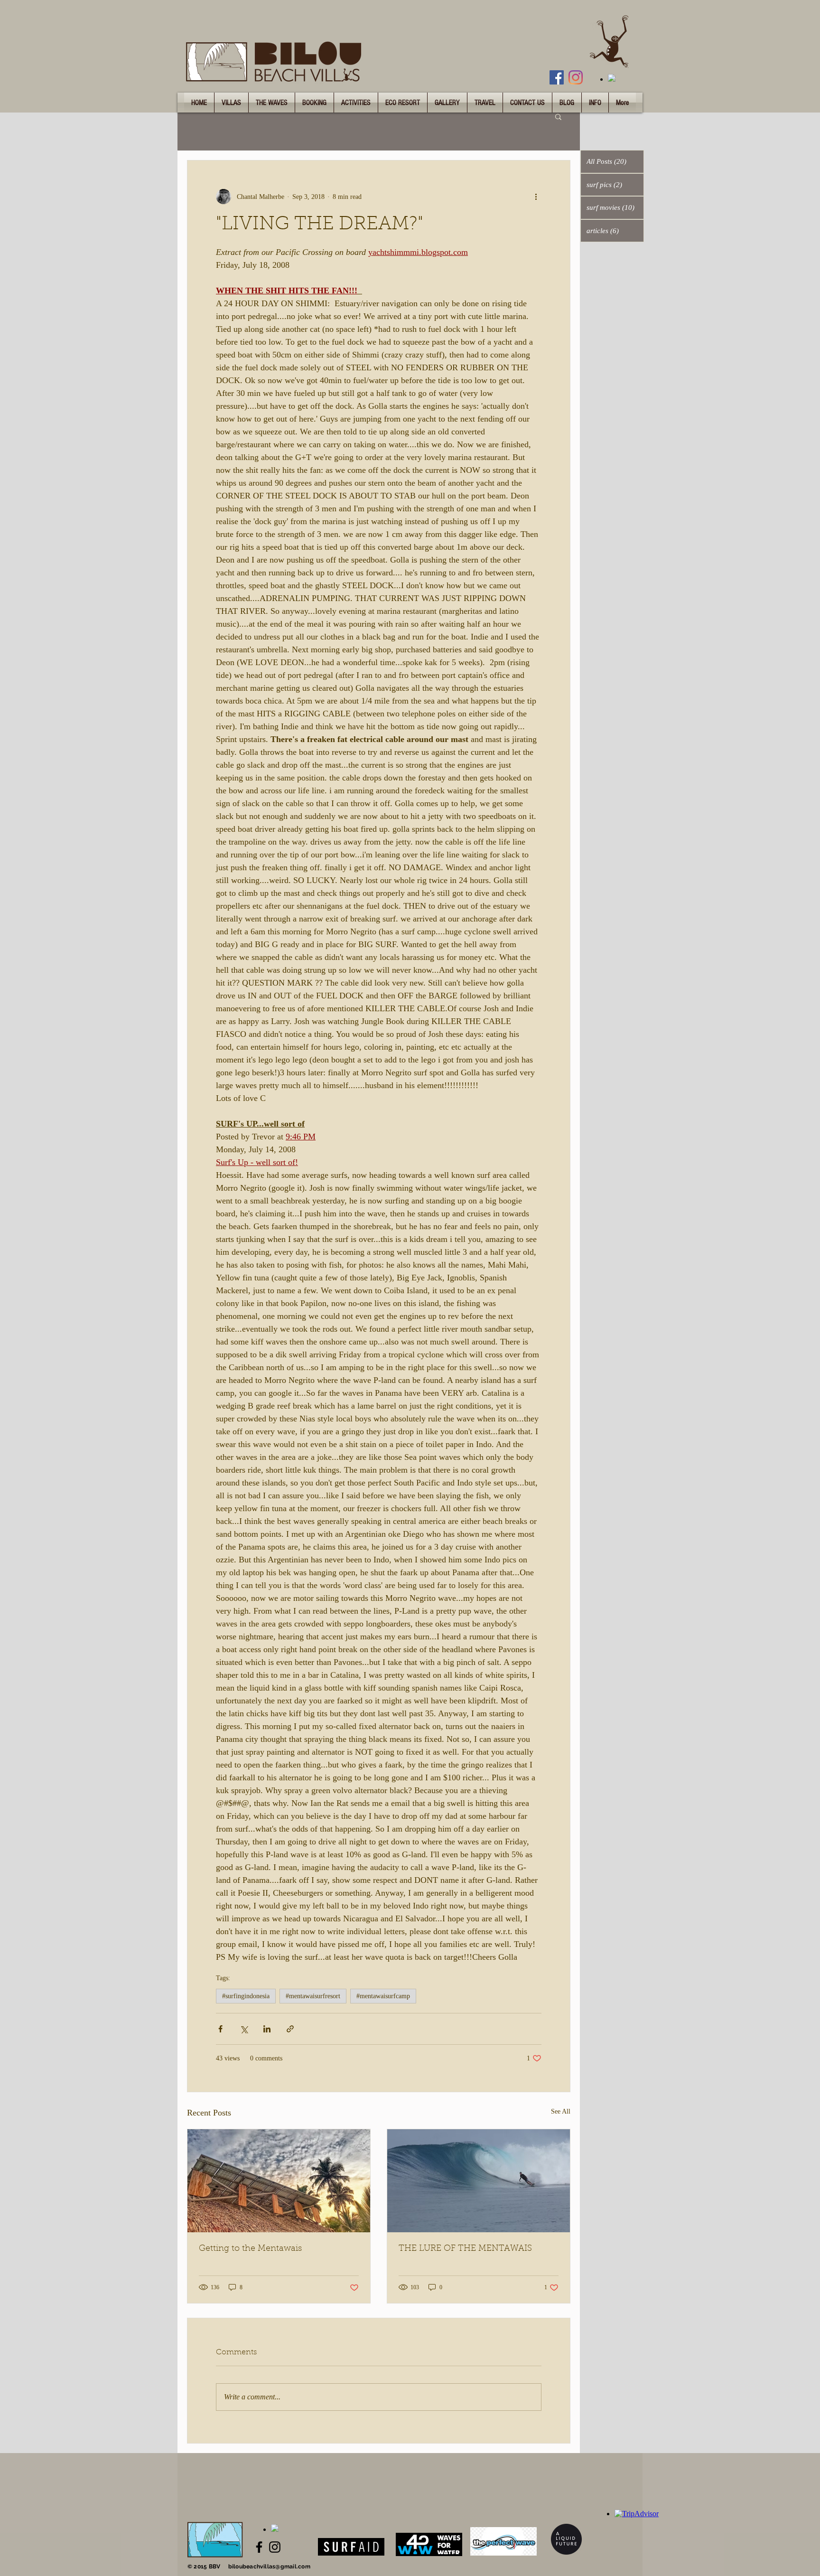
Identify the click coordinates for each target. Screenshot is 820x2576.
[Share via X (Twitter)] (244, 2029)
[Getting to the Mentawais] (279, 2181)
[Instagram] (576, 77)
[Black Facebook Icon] (259, 2547)
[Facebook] (557, 77)
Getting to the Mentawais (250, 2249)
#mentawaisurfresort (313, 1996)
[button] (558, 116)
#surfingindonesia (246, 1996)
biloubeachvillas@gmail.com (269, 2567)
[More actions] (536, 197)
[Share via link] (290, 2029)
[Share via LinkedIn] (267, 2029)
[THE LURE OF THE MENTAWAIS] (479, 2181)
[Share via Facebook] (220, 2029)
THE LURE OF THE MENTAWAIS (465, 2249)
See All (561, 2111)
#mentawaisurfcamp (383, 1996)
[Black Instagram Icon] (275, 2547)
